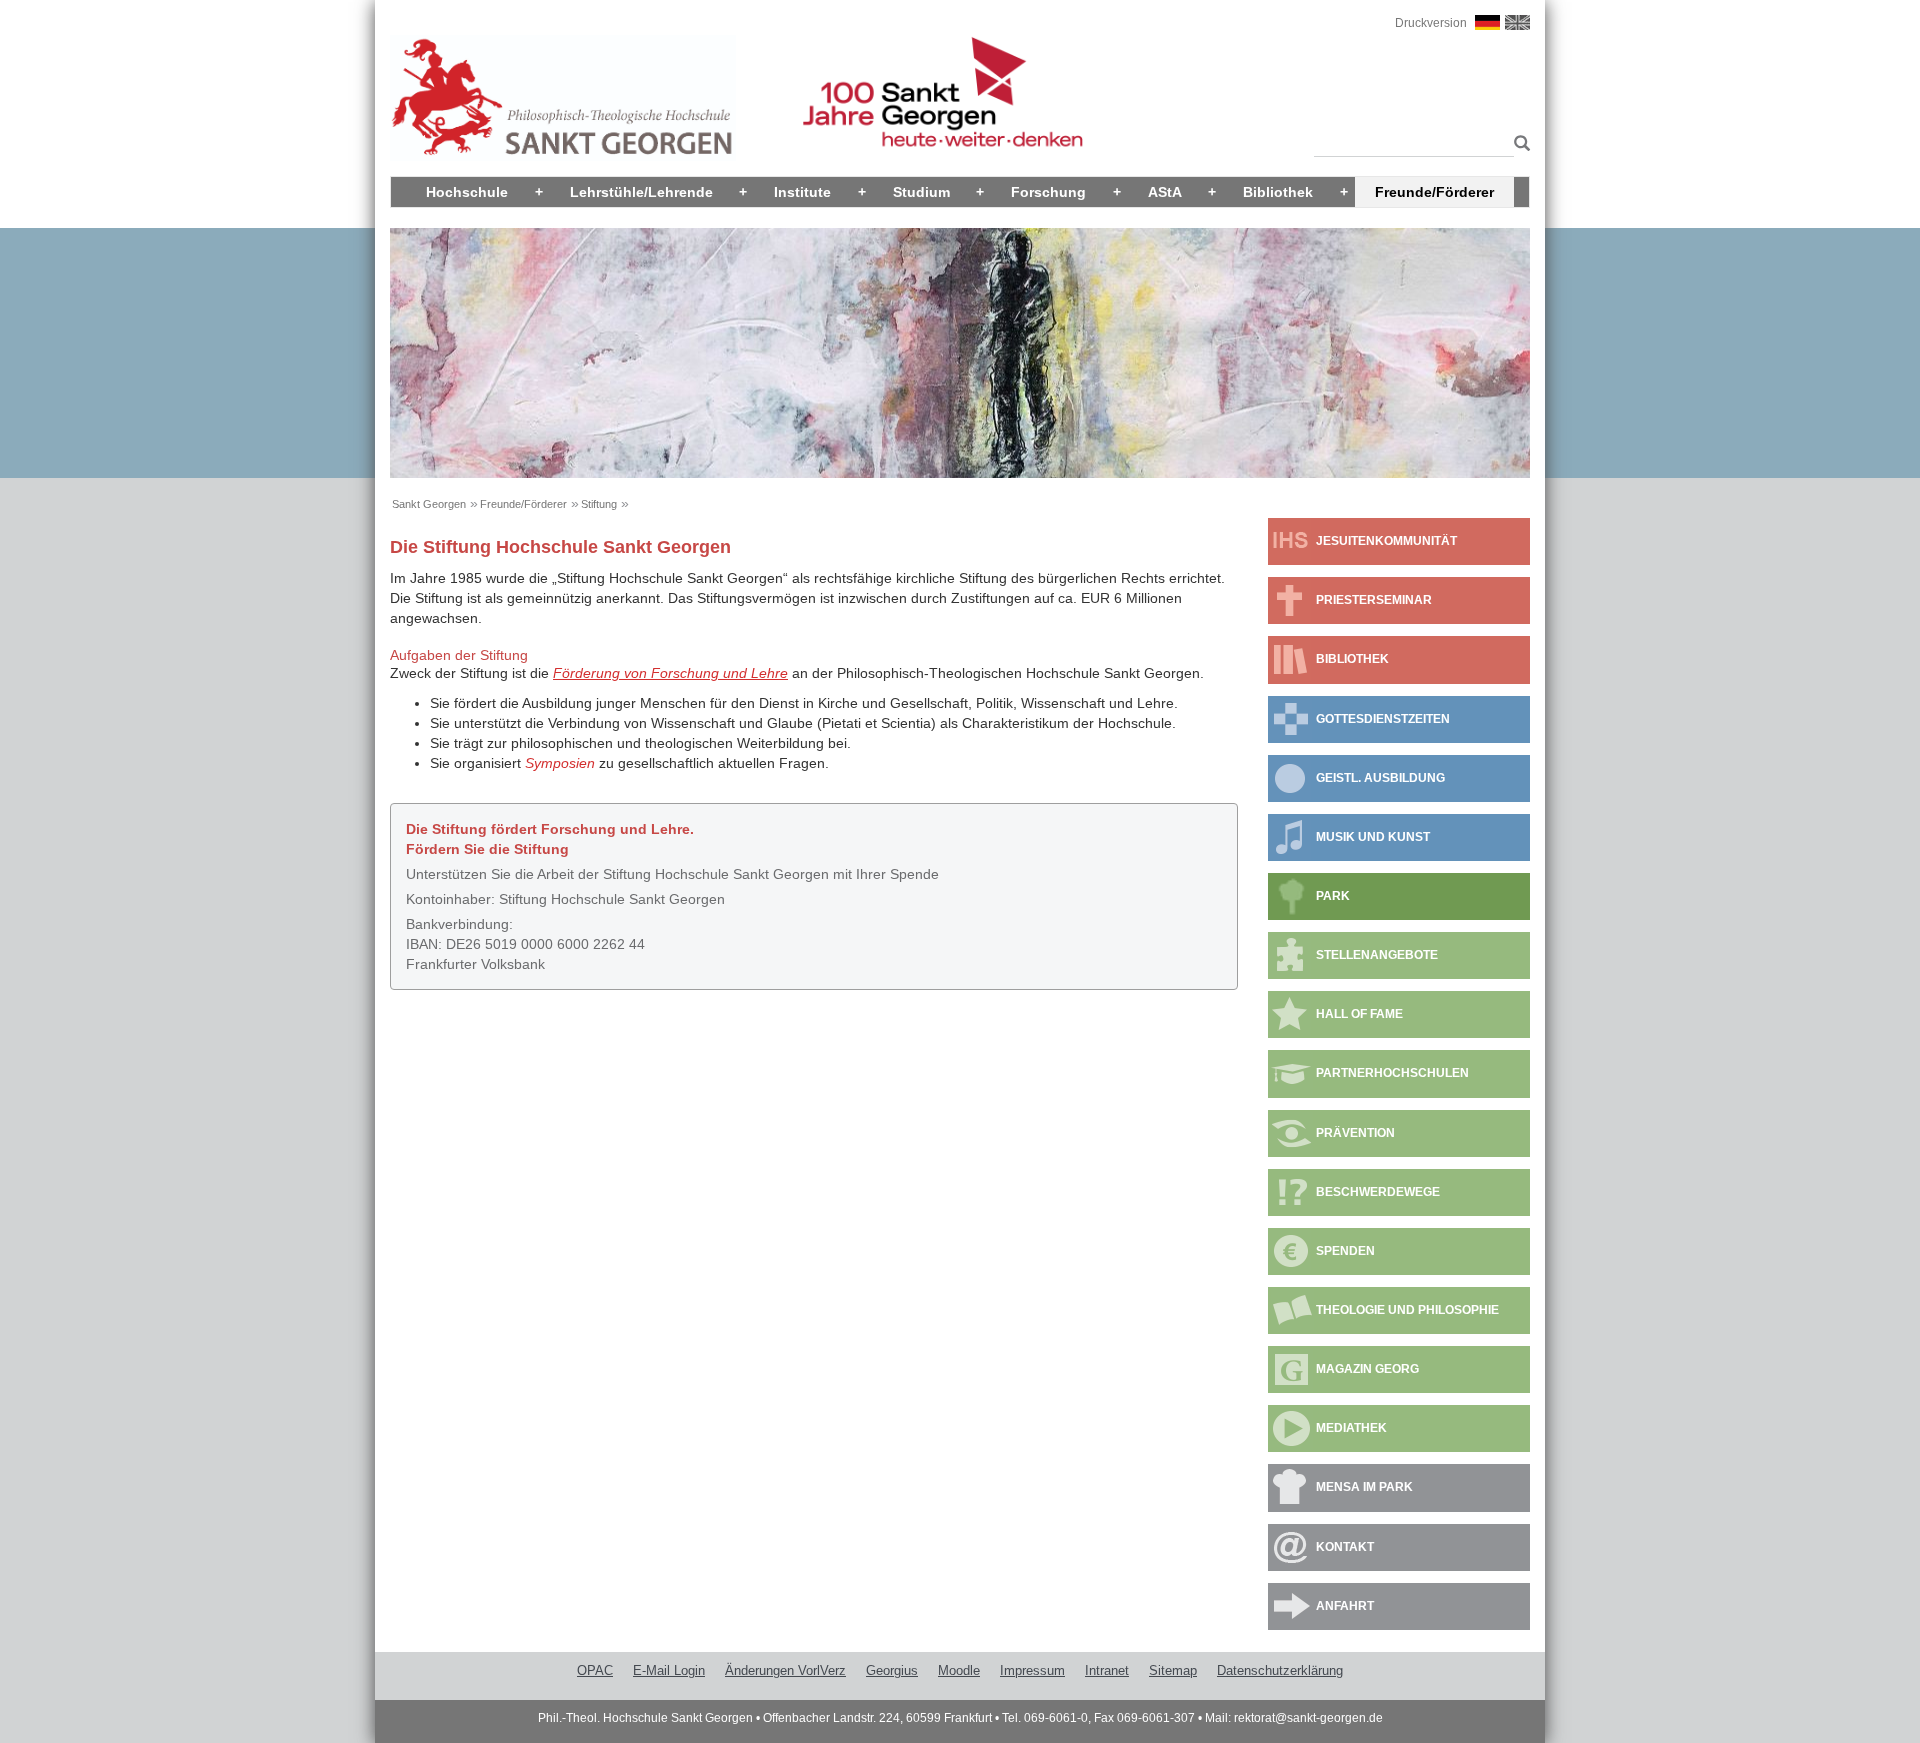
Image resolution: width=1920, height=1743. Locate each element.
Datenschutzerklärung (1280, 1670)
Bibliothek (1278, 192)
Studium (921, 192)
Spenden (1345, 1251)
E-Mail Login (669, 1670)
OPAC (595, 1670)
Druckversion (1431, 23)
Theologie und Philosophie (1407, 1310)
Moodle (959, 1670)
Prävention (1355, 1133)
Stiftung (599, 504)
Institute (802, 192)
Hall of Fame (1359, 1014)
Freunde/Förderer (1434, 192)
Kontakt (1345, 1547)
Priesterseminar (1374, 600)
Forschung (1048, 192)
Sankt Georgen (429, 504)
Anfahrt (1345, 1606)
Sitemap (1173, 1670)
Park (1333, 896)
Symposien (560, 763)
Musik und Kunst (1373, 837)
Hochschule (467, 192)
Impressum (1032, 1670)
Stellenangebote (1377, 955)
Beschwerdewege (1378, 1192)
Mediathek (1351, 1428)
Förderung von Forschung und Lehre (670, 673)
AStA (1165, 192)
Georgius (892, 1670)
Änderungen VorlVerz (785, 1670)
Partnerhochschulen (1392, 1073)
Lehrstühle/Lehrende (641, 192)
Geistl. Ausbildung (1380, 778)
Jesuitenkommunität (1386, 541)
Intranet (1107, 1670)
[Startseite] (563, 97)
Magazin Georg (1367, 1369)
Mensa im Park (1364, 1487)
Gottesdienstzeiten (1383, 719)
